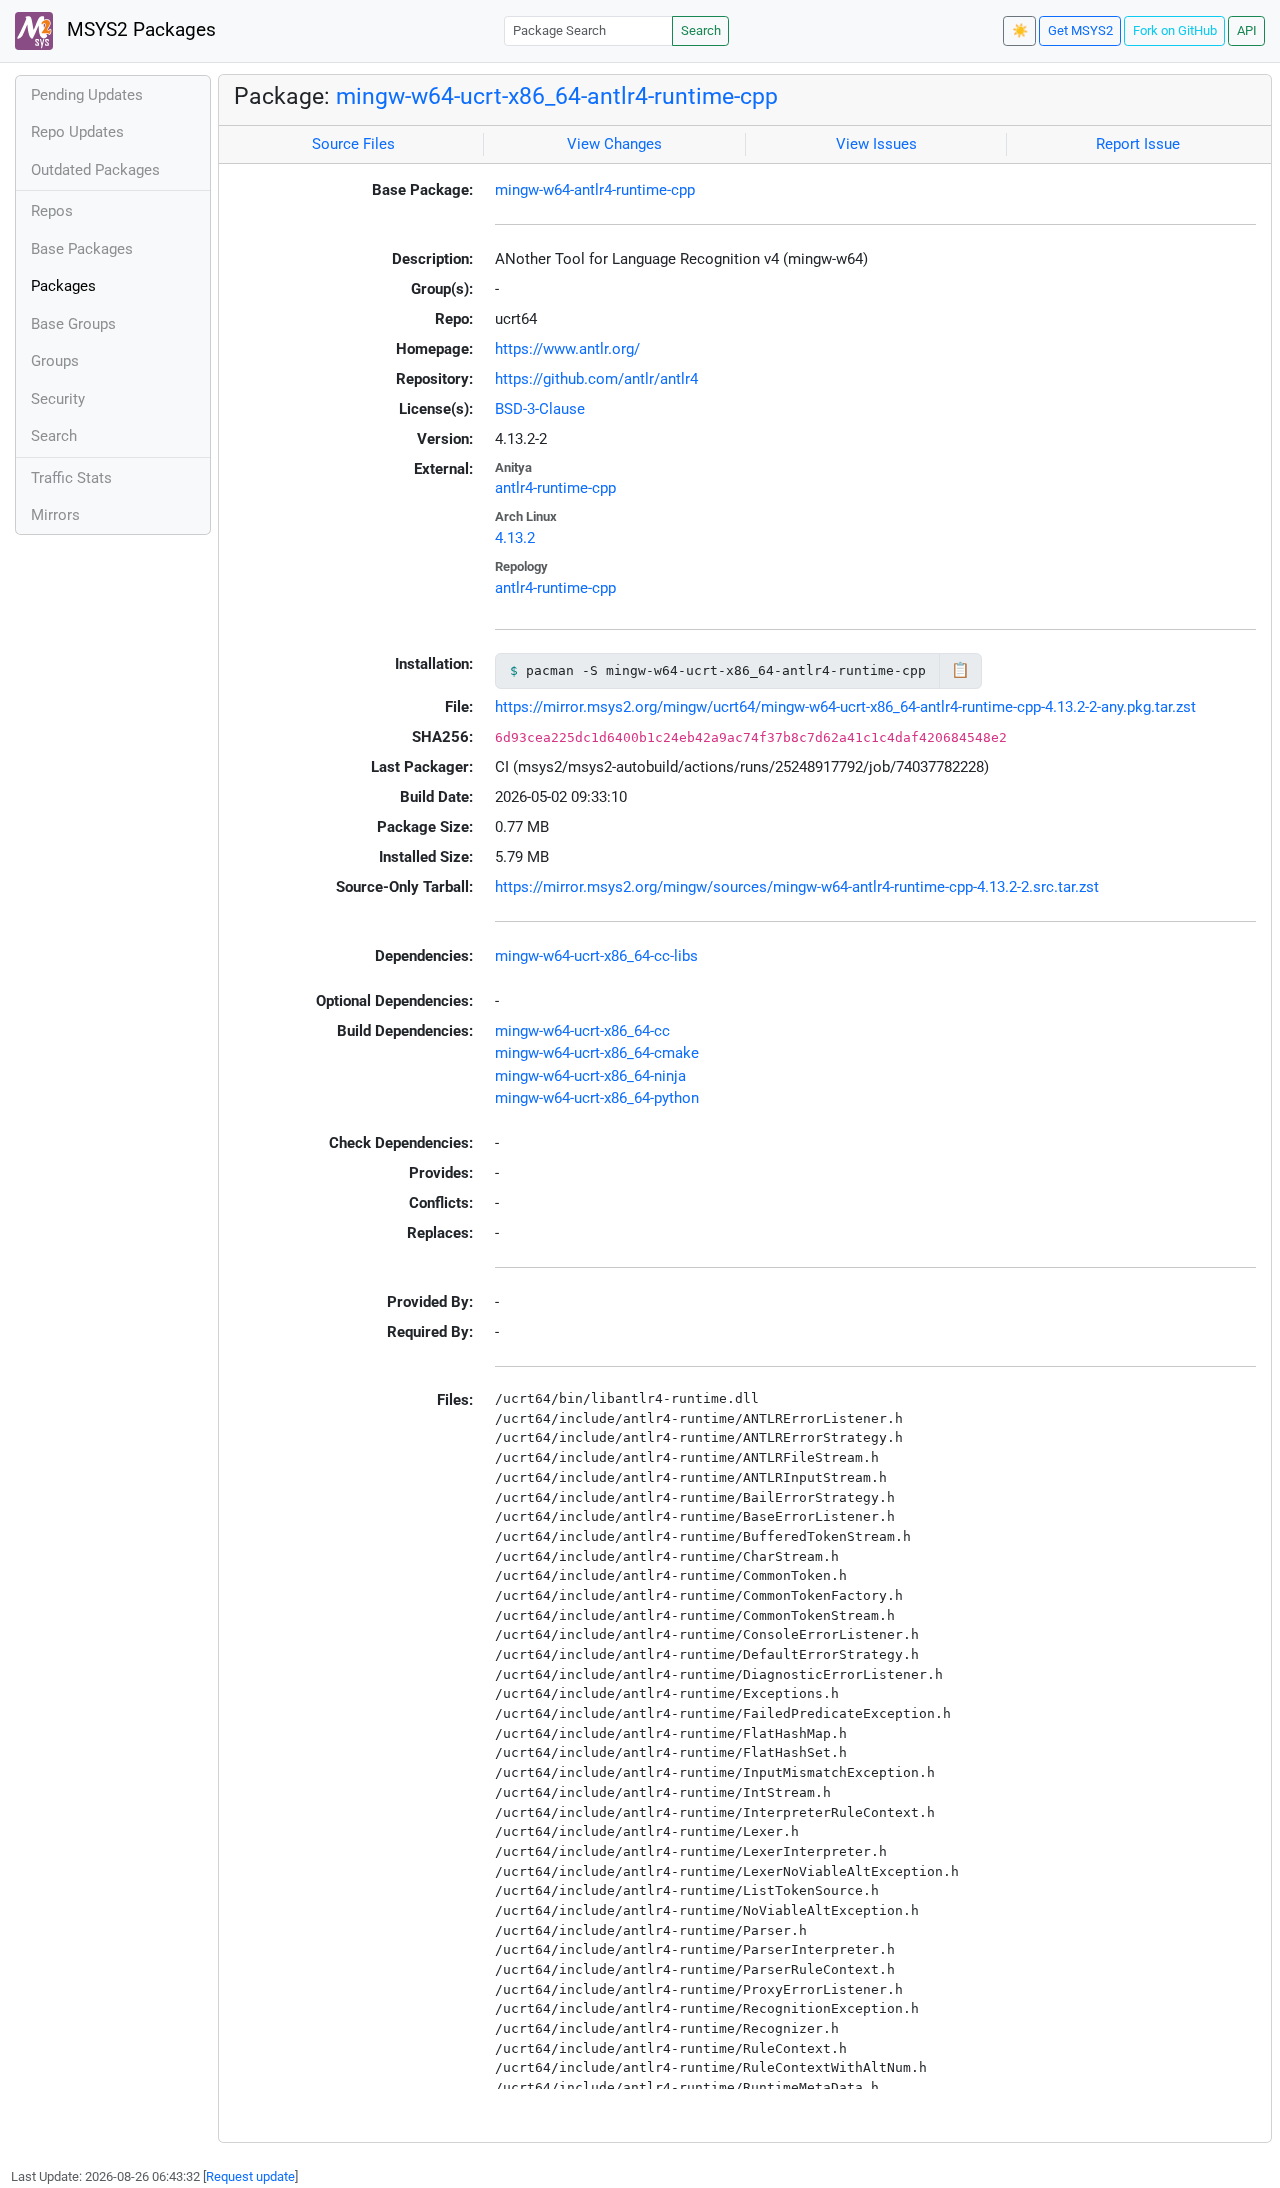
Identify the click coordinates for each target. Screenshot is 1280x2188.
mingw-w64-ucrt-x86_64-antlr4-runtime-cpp (557, 96)
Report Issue (1138, 144)
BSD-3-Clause (540, 409)
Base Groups (73, 324)
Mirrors (55, 515)
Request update (250, 2176)
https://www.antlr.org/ (567, 349)
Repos (52, 211)
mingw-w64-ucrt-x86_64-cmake (597, 1053)
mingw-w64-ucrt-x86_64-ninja (590, 1076)
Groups (55, 361)
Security (58, 399)
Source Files (353, 144)
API (1247, 30)
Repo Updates (77, 132)
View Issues (876, 144)
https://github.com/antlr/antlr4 (596, 379)
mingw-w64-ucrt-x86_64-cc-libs (596, 956)
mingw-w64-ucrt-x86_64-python (597, 1098)
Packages (63, 286)
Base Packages (82, 249)
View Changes (614, 144)
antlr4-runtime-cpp (555, 488)
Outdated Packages (95, 170)
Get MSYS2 (1080, 30)
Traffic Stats (71, 478)
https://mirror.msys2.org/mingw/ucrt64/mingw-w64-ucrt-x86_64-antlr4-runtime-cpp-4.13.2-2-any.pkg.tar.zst (845, 707)
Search (701, 30)
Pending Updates (87, 95)
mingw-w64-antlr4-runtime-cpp (595, 190)
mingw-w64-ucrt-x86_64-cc (582, 1031)
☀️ (1020, 30)
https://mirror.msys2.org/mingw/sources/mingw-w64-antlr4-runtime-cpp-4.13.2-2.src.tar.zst (797, 887)
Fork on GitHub (1175, 30)
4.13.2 (515, 538)
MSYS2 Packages (139, 30)
